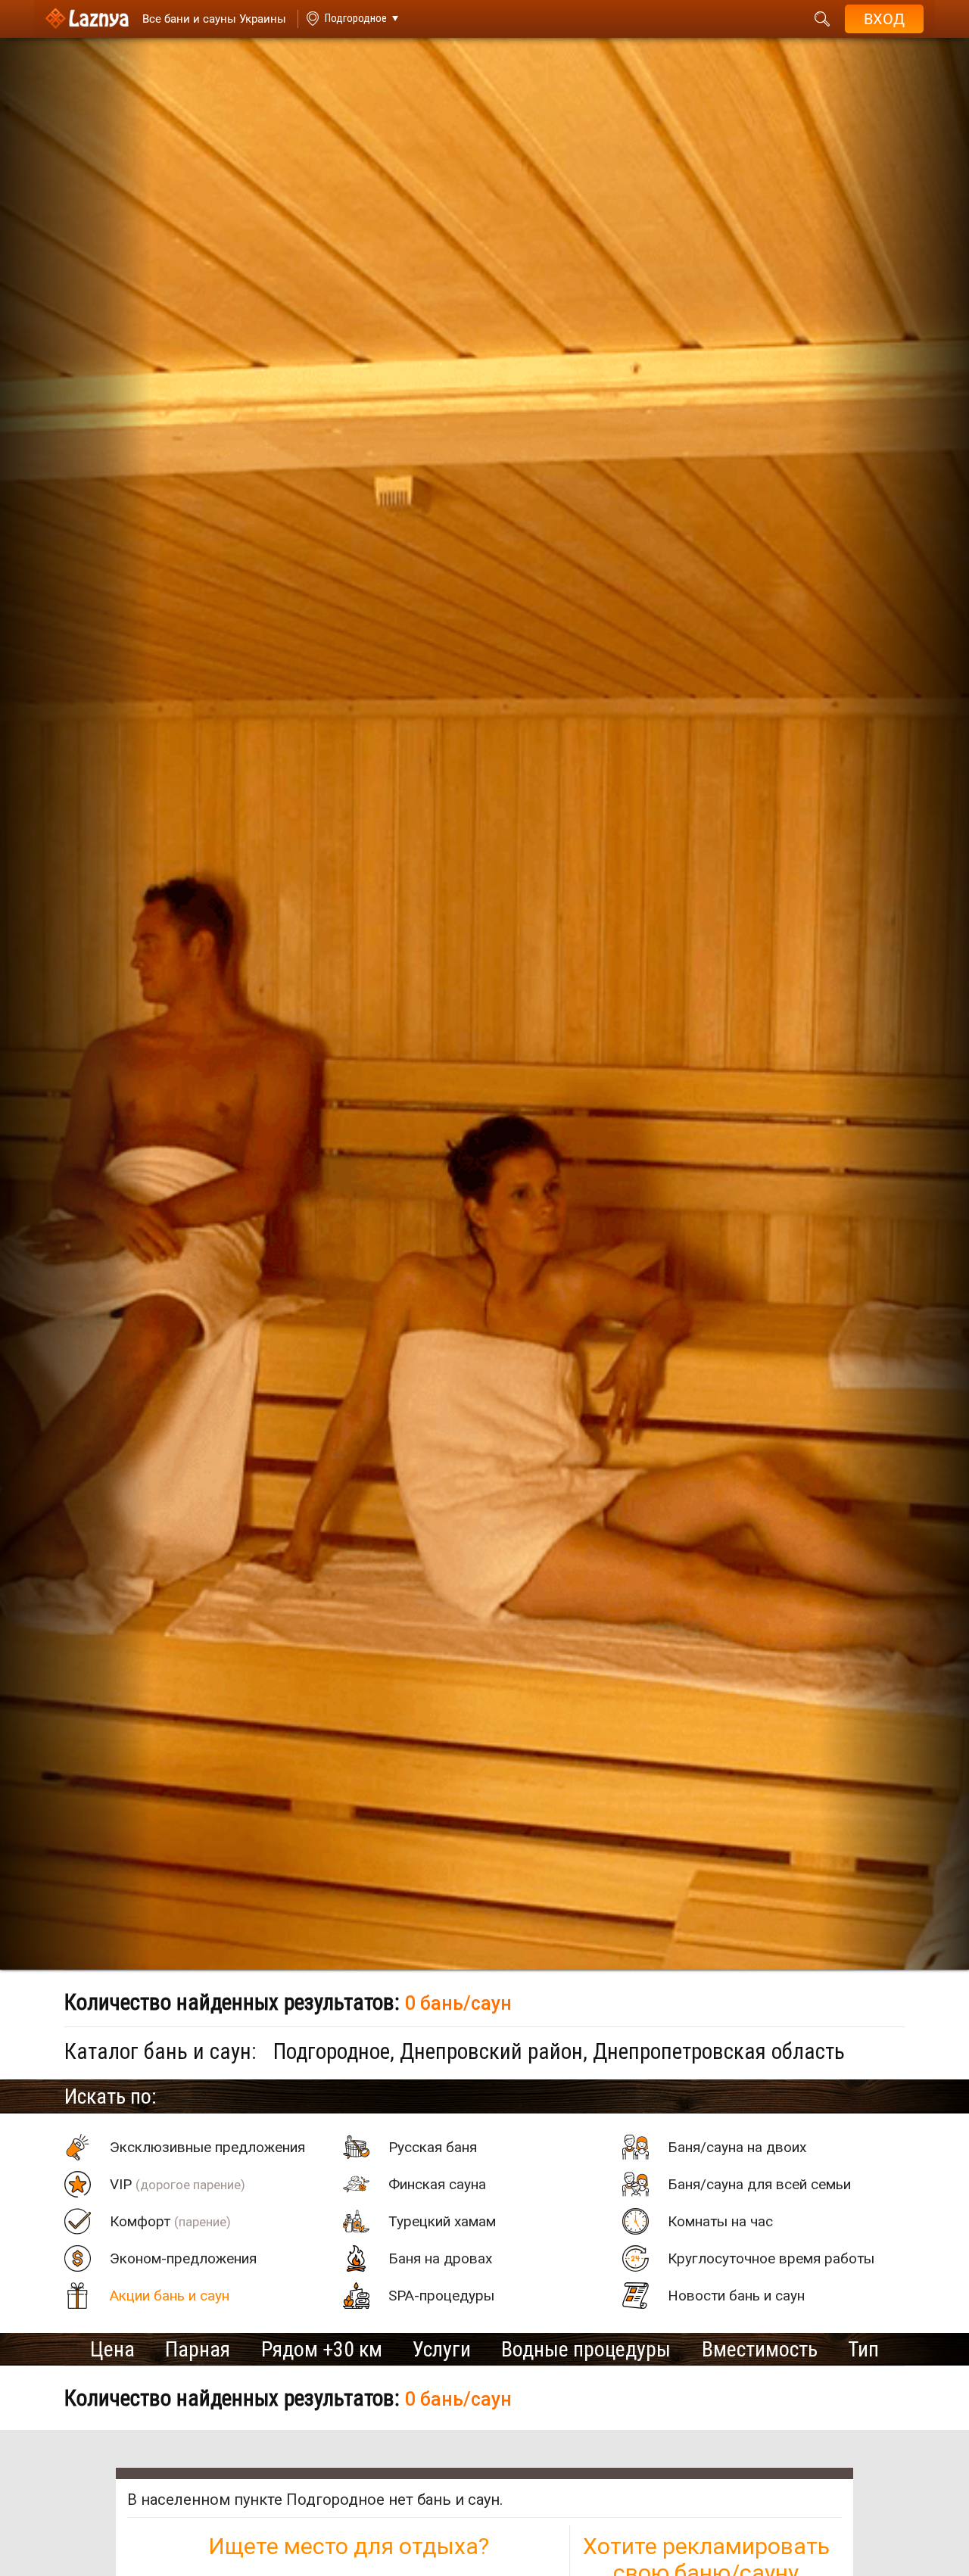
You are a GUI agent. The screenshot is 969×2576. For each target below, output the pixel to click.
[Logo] (87, 19)
